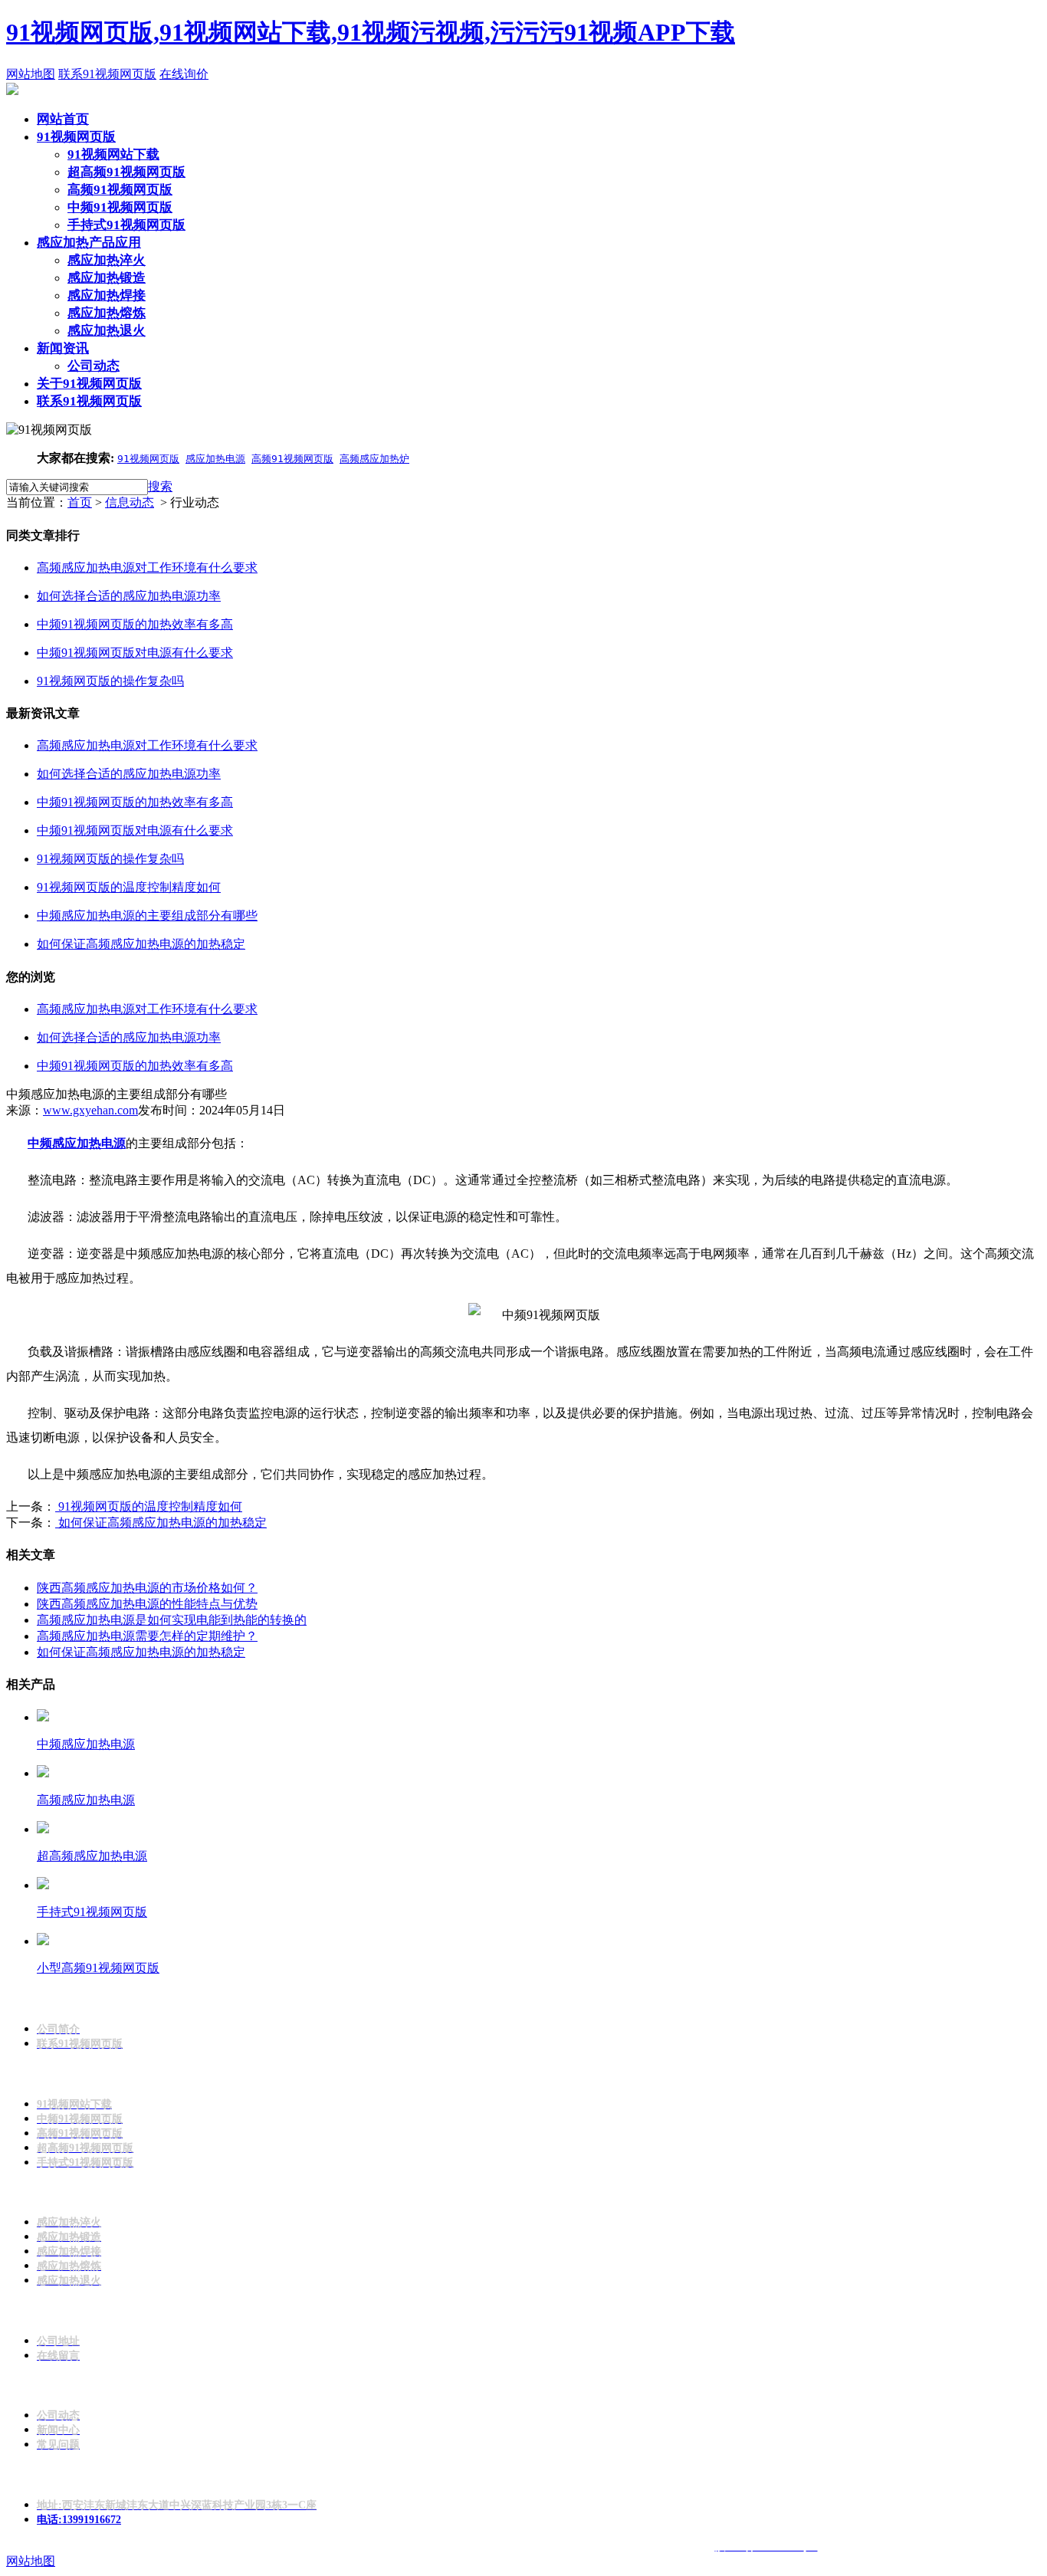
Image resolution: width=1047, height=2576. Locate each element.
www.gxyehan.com (90, 1110)
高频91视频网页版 (120, 190)
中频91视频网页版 (120, 207)
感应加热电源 (215, 459)
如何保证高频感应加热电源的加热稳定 (161, 1523)
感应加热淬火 (107, 260)
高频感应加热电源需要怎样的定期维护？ (147, 1636)
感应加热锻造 (107, 278)
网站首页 (63, 119)
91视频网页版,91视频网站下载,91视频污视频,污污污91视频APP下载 (371, 32)
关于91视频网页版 (89, 384)
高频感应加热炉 (374, 459)
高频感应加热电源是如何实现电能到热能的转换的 (172, 1620)
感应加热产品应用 (89, 243)
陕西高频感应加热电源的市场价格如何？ (147, 1588)
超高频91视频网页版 (126, 172)
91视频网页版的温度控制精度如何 (149, 1506)
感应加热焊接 (107, 295)
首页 (80, 502)
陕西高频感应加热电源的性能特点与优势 (147, 1604)
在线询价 (184, 74)
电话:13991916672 (79, 2520)
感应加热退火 (107, 331)
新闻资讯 (63, 348)
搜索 (160, 486)
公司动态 (94, 366)
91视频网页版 (76, 137)
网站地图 (31, 74)
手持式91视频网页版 (126, 225)
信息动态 (130, 502)
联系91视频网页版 (107, 74)
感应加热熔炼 (107, 313)
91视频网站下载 (113, 154)
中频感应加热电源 (77, 1143)
